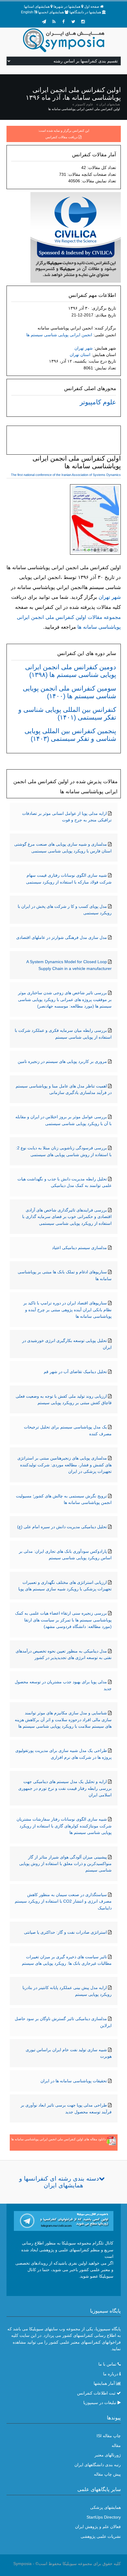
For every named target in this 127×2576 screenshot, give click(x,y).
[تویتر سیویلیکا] (73, 22)
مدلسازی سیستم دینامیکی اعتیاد (79, 1248)
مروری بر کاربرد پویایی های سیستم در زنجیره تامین (62, 1061)
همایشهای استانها (37, 7)
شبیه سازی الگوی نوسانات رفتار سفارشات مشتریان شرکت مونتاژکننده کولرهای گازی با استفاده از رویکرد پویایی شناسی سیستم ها (64, 1826)
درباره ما (111, 2374)
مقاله (116, 2445)
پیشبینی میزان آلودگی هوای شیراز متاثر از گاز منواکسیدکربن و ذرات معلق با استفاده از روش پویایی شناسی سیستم (65, 1864)
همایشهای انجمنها (51, 12)
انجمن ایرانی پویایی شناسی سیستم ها (59, 335)
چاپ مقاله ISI (109, 2436)
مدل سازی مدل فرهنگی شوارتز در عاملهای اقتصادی (62, 937)
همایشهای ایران (109, 104)
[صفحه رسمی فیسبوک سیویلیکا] (63, 22)
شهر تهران (84, 348)
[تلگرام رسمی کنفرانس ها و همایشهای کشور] (44, 22)
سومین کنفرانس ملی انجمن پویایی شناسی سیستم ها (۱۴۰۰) (69, 692)
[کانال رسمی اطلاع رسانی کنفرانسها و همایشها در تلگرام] (64, 2221)
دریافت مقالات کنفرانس (62, 137)
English (27, 12)
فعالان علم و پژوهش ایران (98, 2527)
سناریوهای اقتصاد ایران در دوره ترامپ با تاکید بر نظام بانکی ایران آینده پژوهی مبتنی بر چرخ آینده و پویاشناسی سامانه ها (67, 1310)
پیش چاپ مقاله (107, 2474)
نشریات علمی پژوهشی (101, 2536)
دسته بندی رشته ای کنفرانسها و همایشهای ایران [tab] (59, 2182)
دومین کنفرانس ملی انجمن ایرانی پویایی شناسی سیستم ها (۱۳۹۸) (71, 671)
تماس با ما (107, 2364)
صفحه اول (92, 7)
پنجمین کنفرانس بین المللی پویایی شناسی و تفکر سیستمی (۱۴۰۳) (70, 735)
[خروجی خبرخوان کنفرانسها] (54, 22)
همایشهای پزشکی (105, 2507)
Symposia (22, 2564)
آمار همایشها (104, 2383)
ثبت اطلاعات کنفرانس (96, 2393)
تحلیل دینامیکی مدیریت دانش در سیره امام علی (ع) (62, 1527)
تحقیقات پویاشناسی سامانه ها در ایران (74, 2081)
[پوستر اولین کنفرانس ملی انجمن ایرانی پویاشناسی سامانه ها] (95, 521)
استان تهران (80, 355)
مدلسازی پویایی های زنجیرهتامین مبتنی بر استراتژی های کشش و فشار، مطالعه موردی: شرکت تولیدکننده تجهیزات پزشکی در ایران (65, 1465)
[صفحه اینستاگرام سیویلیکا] (83, 22)
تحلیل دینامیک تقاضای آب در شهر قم (75, 1372)
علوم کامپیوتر (84, 104)
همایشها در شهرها (67, 7)
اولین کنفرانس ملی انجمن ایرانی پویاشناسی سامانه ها (84, 109)
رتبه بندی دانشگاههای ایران (98, 2465)
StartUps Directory (104, 2517)
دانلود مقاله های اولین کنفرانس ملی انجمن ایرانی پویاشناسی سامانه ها (58, 2139)
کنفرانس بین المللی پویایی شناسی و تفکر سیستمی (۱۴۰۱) (67, 713)
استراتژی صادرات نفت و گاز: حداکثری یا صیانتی (65, 1932)
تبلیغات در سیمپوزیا (100, 2403)
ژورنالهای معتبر (108, 2455)
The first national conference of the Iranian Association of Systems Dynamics (66, 475)
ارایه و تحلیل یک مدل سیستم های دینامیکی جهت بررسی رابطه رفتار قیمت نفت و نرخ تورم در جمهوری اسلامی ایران (65, 1788)
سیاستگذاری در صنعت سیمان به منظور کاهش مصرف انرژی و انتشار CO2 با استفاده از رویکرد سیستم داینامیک (63, 1901)
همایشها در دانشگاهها (85, 12)
